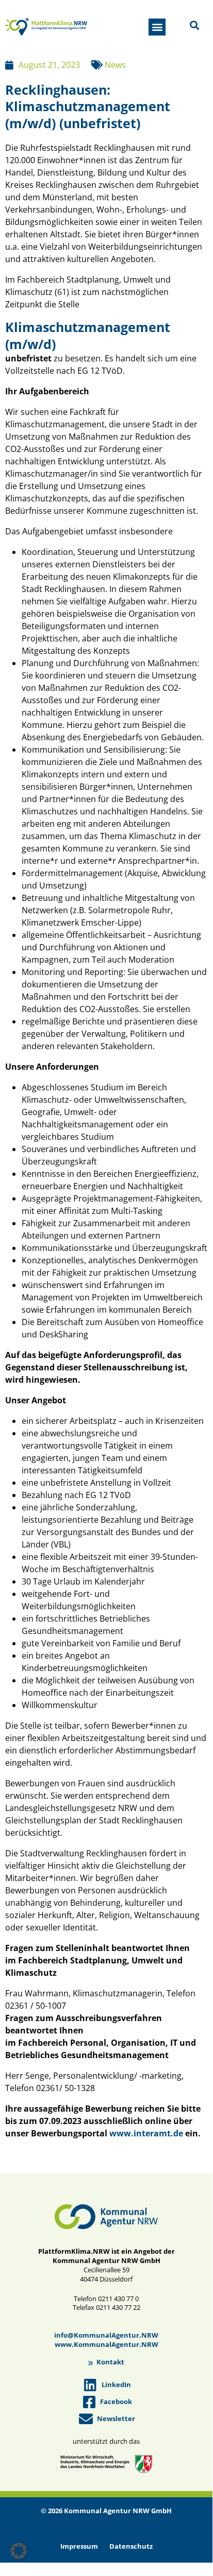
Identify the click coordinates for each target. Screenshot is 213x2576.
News (115, 65)
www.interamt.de (146, 2133)
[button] (157, 27)
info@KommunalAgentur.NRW (106, 2335)
